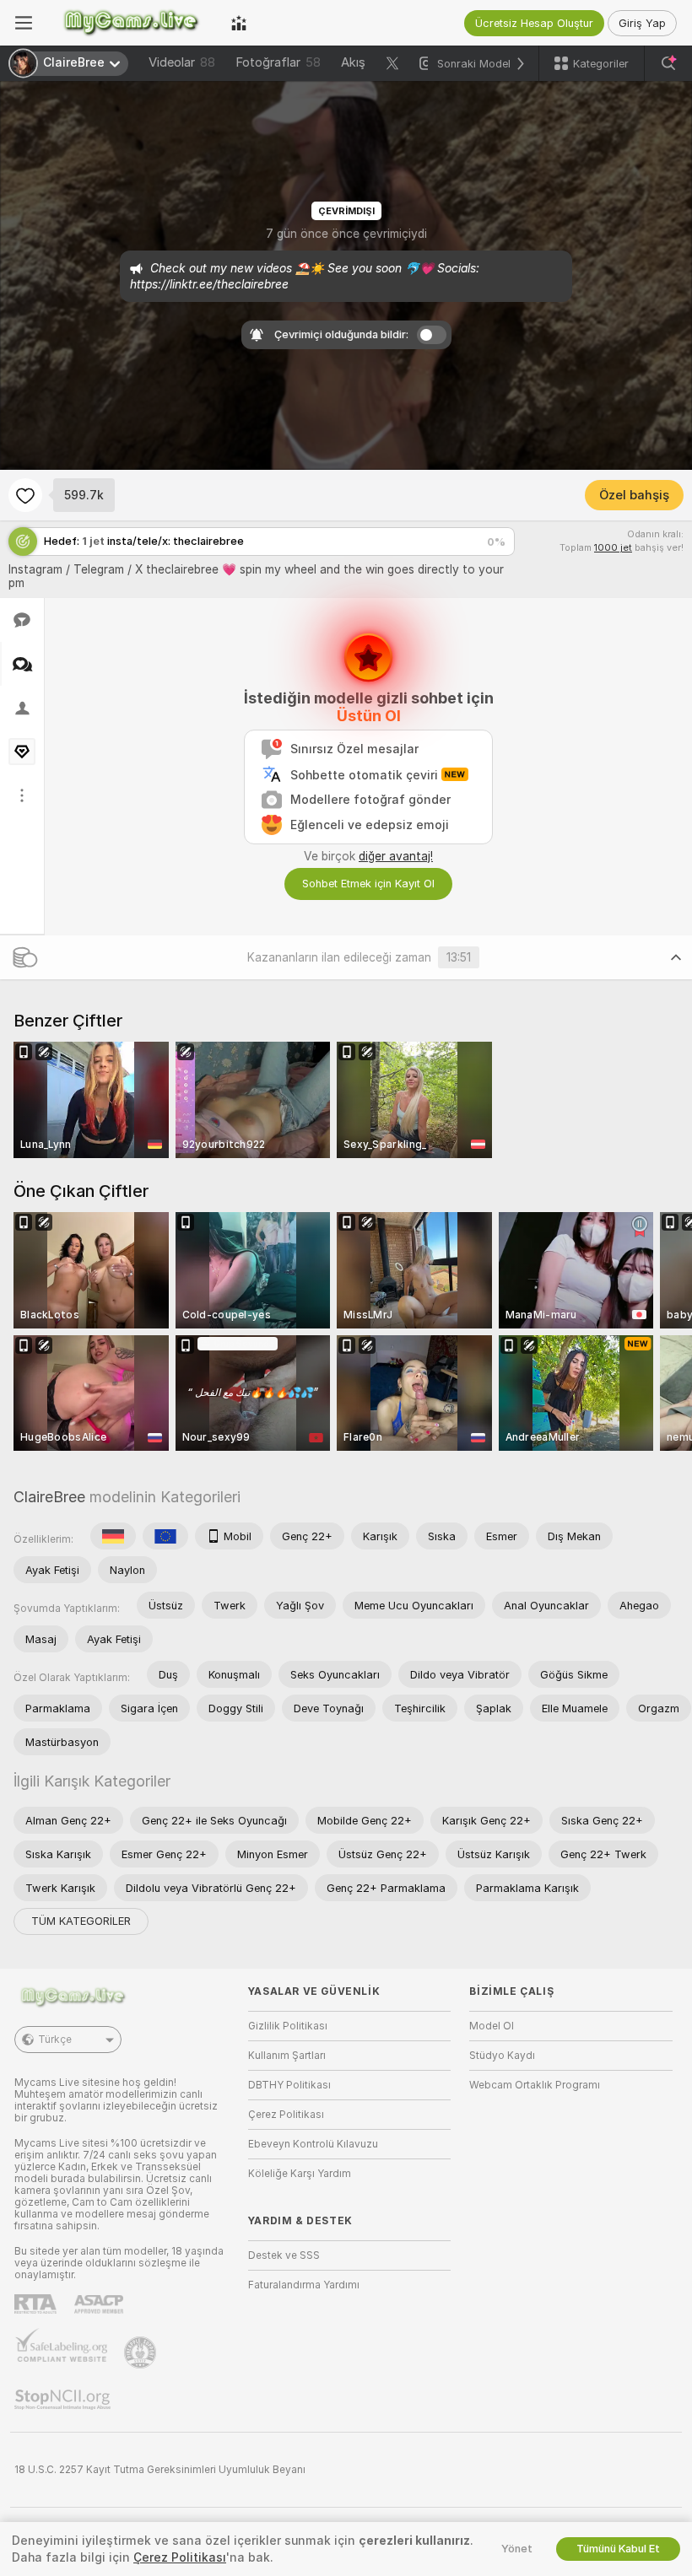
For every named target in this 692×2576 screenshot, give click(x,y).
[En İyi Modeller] (239, 23)
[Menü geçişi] (24, 23)
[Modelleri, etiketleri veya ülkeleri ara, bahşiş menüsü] (668, 63)
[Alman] (113, 1536)
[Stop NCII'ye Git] (64, 2400)
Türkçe (55, 2040)
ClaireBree (49, 1497)
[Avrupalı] (165, 1536)
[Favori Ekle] (25, 495)
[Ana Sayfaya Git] (132, 23)
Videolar (182, 62)
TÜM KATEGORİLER (81, 1921)
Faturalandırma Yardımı (304, 2285)
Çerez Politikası (286, 2115)
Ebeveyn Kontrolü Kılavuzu (313, 2144)
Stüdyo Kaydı (502, 2056)
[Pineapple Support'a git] (142, 2352)
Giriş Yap (642, 23)
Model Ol (492, 2026)
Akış (353, 62)
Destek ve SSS (284, 2255)
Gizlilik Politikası (288, 2026)
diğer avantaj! (396, 856)
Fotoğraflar (278, 62)
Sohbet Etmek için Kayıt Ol (368, 884)
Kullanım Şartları (287, 2056)
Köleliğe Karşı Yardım (300, 2174)
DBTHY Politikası (289, 2085)
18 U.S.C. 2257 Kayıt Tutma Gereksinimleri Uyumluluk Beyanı (160, 2470)
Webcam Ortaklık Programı (535, 2085)
